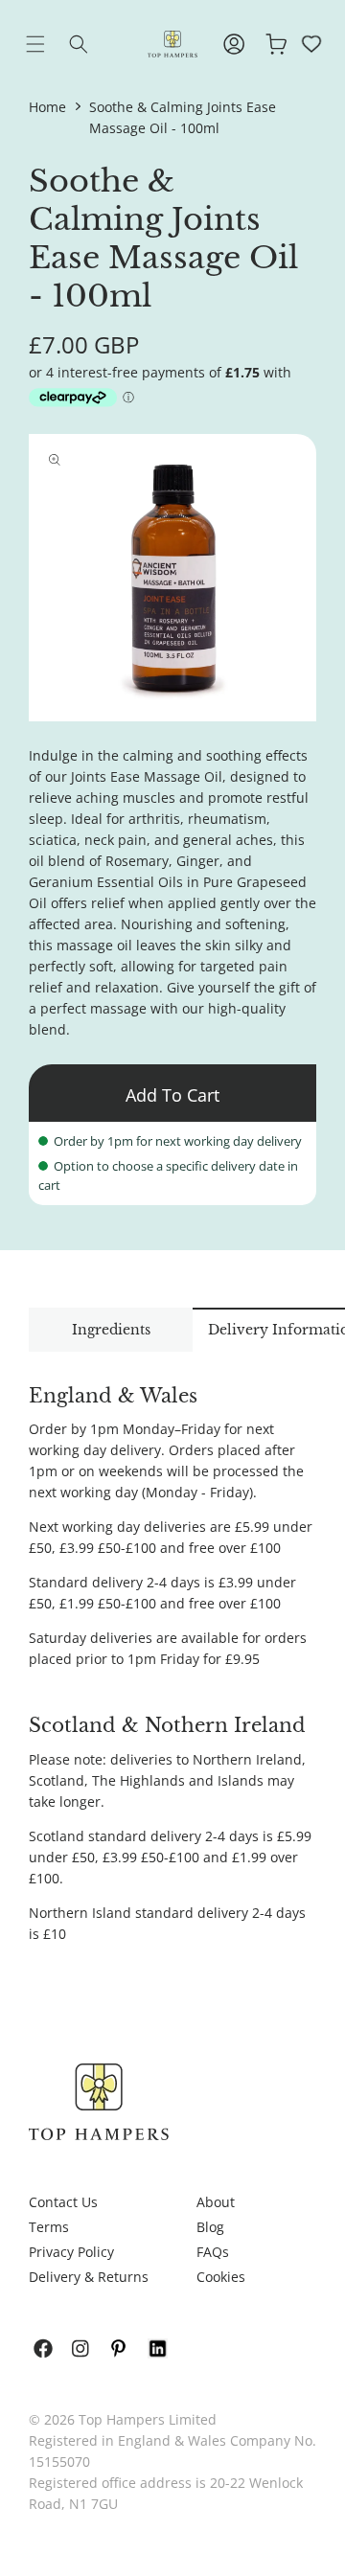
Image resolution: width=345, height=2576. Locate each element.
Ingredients (111, 1330)
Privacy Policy (71, 2252)
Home (47, 107)
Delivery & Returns (89, 2277)
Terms (49, 2227)
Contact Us (63, 2202)
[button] (50, 44)
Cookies (221, 2277)
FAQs (213, 2252)
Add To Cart (172, 1095)
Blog (210, 2227)
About (216, 2202)
